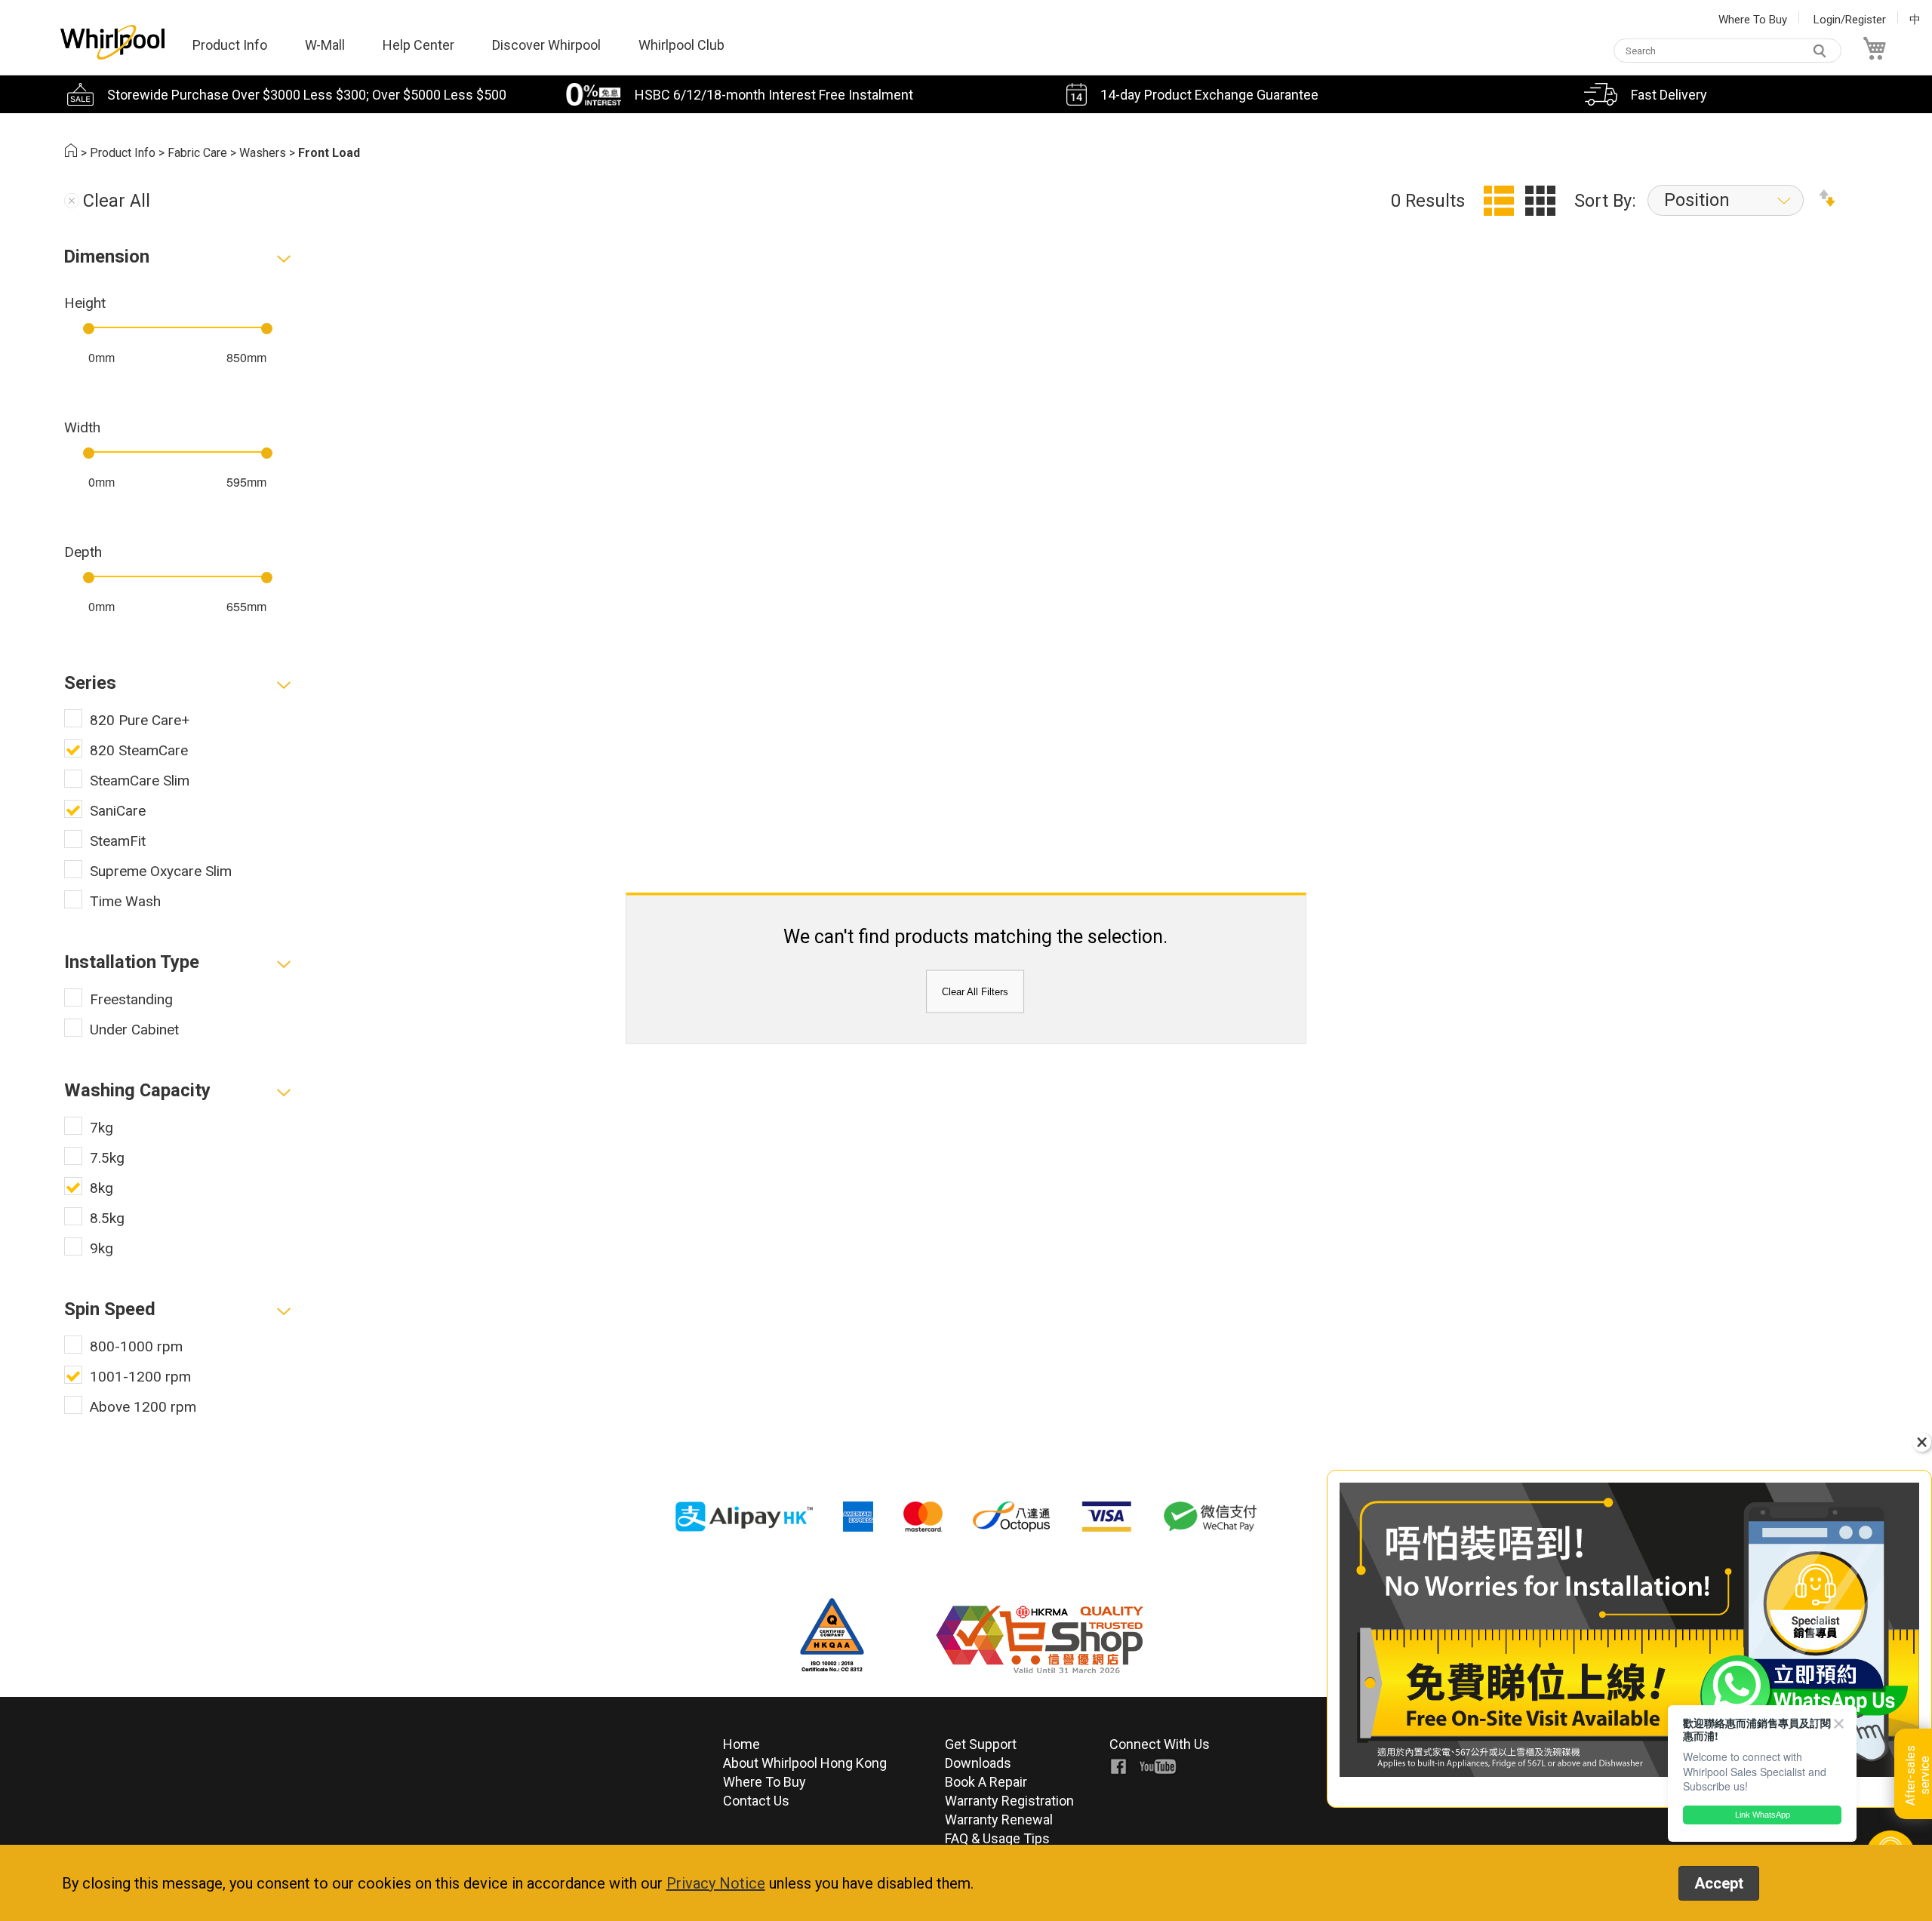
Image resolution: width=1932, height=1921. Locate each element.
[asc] (1827, 201)
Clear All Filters (975, 992)
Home (741, 1744)
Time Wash (125, 901)
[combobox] (1727, 51)
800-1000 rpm (136, 1346)
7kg (102, 1128)
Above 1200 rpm (143, 1407)
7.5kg (107, 1158)
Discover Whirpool (546, 45)
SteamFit (118, 841)
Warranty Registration (1009, 1801)
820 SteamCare (139, 750)
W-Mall (325, 45)
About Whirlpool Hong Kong (805, 1763)
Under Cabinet (134, 1030)
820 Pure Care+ (140, 720)
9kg (102, 1248)
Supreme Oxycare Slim (161, 871)
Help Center (418, 45)
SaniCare (118, 811)
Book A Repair (986, 1782)
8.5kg (107, 1218)
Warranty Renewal (999, 1820)
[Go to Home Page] (71, 153)
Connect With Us (1160, 1744)
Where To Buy (1753, 20)
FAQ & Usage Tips (997, 1838)
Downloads (978, 1763)
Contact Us (756, 1801)
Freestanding (131, 999)
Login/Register (1850, 20)
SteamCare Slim (140, 781)
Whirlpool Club (681, 45)
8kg (102, 1188)
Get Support (981, 1744)
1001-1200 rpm (140, 1377)
